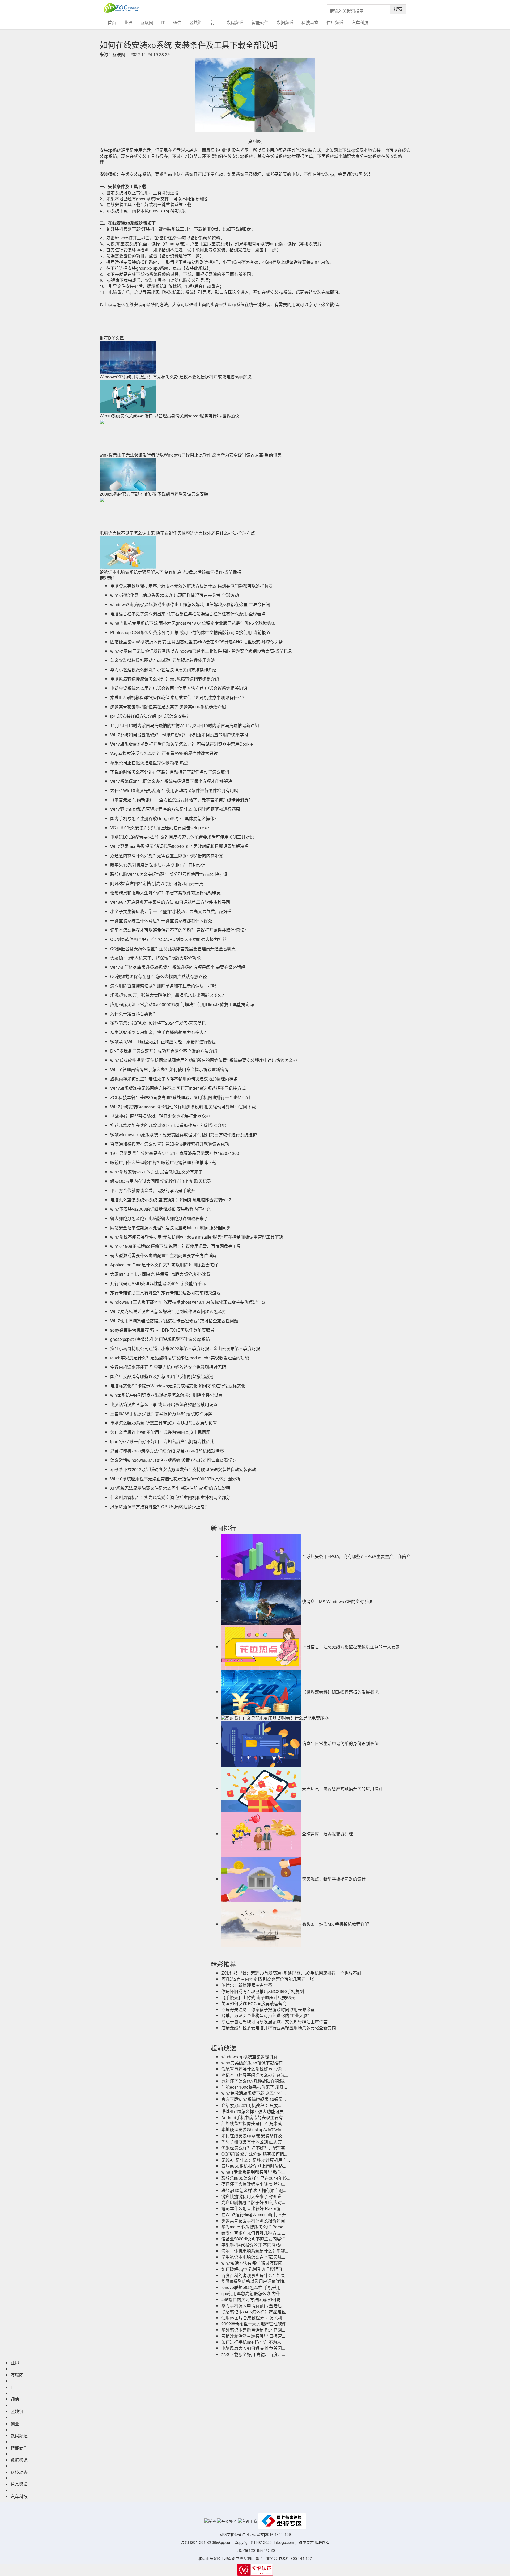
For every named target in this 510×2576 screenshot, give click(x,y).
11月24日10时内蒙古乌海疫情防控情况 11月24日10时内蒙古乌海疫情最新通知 (185, 725)
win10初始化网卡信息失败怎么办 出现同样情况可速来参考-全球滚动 (175, 595)
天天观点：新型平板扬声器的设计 (334, 1879)
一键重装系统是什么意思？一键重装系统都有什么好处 (161, 921)
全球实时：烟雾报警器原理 (328, 1834)
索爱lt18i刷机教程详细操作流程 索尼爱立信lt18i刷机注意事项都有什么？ (178, 697)
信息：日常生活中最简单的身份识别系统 (340, 1743)
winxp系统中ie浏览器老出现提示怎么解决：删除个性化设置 (166, 1395)
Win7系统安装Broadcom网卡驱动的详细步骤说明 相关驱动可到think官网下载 (183, 1107)
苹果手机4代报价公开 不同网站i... (253, 2245)
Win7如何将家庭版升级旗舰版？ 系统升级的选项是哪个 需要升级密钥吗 (178, 967)
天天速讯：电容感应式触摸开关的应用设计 (342, 1789)
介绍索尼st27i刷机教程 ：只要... (251, 2105)
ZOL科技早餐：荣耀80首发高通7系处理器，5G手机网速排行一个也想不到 (180, 1097)
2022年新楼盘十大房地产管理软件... (255, 2324)
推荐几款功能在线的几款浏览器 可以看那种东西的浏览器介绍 (168, 1125)
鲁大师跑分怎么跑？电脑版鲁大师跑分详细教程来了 (159, 1218)
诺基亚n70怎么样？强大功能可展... (254, 2111)
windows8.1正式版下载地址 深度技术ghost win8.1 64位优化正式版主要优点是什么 (188, 1302)
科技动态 (310, 22)
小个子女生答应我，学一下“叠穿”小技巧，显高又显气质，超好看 (171, 911)
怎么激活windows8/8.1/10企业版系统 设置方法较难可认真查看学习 (173, 1460)
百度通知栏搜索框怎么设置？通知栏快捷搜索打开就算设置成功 (170, 1144)
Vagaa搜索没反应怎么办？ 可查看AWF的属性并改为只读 (164, 753)
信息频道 (335, 22)
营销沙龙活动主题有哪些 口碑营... (253, 2336)
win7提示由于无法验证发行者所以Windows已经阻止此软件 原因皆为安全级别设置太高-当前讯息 (191, 455)
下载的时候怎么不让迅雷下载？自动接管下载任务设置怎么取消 (170, 772)
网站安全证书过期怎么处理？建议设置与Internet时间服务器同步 (170, 1228)
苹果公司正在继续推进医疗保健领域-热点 (149, 763)
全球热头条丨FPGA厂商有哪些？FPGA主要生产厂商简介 (356, 1556)
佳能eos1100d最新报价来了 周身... (254, 2087)
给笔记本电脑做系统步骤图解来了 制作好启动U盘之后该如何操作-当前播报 (170, 572)
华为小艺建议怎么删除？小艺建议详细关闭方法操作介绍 (163, 670)
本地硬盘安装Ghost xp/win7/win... (253, 2129)
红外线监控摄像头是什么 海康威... (253, 2123)
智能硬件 (260, 22)
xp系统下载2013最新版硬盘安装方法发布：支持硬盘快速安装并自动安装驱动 (183, 1469)
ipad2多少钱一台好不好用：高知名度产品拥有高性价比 (162, 1441)
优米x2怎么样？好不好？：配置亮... (255, 2148)
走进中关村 (304, 2542)
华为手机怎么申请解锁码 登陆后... (253, 2306)
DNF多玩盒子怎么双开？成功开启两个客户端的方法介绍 (164, 1051)
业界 (128, 22)
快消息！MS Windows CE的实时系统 (337, 1601)
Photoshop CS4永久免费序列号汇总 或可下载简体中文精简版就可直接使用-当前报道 (190, 632)
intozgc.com (284, 2542)
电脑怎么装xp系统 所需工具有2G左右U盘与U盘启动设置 (164, 1423)
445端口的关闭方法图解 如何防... (252, 2300)
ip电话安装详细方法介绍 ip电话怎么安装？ (150, 716)
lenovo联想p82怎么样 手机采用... (252, 2287)
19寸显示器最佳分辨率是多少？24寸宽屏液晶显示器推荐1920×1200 (175, 1153)
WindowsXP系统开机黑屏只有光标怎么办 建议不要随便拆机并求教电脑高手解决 (176, 377)
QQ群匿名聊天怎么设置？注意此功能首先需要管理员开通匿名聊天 (173, 949)
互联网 (147, 22)
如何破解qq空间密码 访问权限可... (253, 2269)
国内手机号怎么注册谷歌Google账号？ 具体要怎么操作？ (164, 818)
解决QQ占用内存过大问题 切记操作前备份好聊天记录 (161, 1181)
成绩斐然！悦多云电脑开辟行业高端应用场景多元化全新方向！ (281, 2028)
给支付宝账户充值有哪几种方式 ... (253, 2233)
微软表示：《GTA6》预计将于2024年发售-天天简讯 (158, 1023)
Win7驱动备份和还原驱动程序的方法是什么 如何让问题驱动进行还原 (175, 809)
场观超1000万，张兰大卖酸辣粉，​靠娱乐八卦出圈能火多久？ (168, 995)
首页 (114, 22)
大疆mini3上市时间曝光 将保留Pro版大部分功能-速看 (160, 1274)
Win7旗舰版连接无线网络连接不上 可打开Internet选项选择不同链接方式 (178, 1088)
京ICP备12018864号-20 (255, 2550)
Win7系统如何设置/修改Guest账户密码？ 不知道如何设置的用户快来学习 (179, 735)
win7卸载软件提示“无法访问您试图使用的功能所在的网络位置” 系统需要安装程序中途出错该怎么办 (204, 1060)
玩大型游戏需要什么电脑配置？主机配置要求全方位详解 (163, 1255)
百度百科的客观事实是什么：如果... (255, 2275)
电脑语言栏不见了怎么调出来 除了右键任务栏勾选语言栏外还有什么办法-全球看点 (177, 533)
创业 (214, 22)
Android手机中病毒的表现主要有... (254, 2117)
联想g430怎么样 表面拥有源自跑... (254, 2190)
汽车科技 (360, 22)
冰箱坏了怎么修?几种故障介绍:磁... (254, 2081)
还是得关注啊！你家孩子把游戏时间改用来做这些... (270, 2009)
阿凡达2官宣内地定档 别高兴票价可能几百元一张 (157, 883)
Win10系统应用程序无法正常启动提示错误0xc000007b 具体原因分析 (175, 1479)
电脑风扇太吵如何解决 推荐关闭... (253, 2348)
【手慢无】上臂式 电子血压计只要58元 (258, 1997)
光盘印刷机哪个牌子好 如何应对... (253, 2202)
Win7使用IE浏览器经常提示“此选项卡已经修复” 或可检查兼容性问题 (174, 1321)
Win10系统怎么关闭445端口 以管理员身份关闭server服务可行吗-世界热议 (169, 416)
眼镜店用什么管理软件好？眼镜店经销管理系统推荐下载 (163, 1162)
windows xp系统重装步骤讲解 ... (252, 2057)
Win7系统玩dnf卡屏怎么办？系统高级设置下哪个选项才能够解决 (171, 781)
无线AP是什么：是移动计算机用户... (256, 2160)
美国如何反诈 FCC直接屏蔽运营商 (254, 2003)
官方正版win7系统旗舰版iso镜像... (254, 2099)
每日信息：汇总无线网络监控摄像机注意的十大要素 (351, 1647)
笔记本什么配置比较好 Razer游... (252, 2208)
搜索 (398, 9)
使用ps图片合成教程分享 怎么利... (253, 2318)
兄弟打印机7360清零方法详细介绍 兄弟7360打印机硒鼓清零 (167, 1451)
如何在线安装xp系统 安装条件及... (253, 2136)
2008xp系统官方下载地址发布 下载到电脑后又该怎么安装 (154, 494)
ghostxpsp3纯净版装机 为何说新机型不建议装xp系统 (160, 1339)
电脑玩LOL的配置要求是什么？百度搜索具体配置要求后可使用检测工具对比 (182, 837)
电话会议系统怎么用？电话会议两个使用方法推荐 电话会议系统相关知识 (179, 688)
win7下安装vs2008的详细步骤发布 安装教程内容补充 (160, 1209)
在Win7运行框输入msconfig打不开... (255, 2214)
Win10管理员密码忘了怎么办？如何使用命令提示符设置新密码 (169, 1069)
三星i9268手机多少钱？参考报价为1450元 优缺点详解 (161, 1414)
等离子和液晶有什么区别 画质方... (253, 2142)
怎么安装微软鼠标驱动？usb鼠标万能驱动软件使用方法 (163, 660)
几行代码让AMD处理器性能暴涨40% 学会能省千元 (158, 1283)
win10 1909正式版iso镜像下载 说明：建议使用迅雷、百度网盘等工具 (176, 1246)
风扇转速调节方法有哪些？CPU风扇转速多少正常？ (160, 1507)
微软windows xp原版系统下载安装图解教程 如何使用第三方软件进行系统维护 (184, 1135)
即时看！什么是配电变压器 (303, 1718)
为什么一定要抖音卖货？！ (136, 1014)
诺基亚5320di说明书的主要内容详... (255, 2239)
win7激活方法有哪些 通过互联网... (253, 2263)
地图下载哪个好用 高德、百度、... (253, 2354)
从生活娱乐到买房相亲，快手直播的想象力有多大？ (159, 1032)
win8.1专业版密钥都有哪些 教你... (253, 2172)
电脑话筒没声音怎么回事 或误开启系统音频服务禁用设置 (164, 1404)
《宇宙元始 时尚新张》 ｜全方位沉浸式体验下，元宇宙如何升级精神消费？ (181, 800)
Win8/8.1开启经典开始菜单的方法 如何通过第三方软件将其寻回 (170, 902)
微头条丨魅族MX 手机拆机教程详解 (335, 1924)
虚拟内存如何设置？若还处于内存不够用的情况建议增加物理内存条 (174, 1079)
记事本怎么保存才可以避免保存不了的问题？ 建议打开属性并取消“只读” (178, 930)
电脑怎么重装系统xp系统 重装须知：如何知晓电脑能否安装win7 (171, 1200)
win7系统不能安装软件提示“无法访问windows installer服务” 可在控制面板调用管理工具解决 (197, 1237)
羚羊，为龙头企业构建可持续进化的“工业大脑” (265, 2015)
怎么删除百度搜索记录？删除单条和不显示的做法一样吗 (163, 986)
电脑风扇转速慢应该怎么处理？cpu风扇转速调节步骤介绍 (165, 679)
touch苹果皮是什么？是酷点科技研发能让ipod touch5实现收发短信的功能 (180, 1358)
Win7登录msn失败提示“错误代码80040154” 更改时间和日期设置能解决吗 (179, 846)
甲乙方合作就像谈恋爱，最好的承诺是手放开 (153, 1190)
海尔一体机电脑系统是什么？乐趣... (255, 2251)
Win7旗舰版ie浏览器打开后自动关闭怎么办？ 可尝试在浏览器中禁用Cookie (182, 744)
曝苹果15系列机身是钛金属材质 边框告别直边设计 (158, 865)
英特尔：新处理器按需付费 (247, 1985)
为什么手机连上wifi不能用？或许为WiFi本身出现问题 (160, 1432)
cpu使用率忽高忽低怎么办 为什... (252, 2293)
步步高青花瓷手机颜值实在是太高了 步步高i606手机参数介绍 (168, 707)
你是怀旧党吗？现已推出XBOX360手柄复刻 (263, 1991)
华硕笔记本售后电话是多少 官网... (253, 2330)
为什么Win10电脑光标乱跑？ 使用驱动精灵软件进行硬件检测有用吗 (174, 790)
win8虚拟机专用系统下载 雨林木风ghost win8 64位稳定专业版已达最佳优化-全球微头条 (193, 623)
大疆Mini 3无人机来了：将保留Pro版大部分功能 (155, 958)
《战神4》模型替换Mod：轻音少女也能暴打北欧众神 (160, 1116)
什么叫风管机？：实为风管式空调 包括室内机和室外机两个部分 (170, 1497)
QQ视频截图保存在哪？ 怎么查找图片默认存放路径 (159, 976)
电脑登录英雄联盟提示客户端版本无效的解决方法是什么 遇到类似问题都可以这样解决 (192, 586)
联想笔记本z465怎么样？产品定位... (255, 2312)
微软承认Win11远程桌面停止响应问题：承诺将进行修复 (163, 1042)
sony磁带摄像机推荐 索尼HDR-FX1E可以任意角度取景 (162, 1330)
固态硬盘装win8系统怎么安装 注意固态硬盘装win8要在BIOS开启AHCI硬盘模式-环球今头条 (197, 642)
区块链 (196, 22)
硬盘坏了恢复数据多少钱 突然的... (253, 2184)
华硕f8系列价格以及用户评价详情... (254, 2281)
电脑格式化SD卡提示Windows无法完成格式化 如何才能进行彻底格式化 (178, 1386)
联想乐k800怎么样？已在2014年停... (256, 2178)
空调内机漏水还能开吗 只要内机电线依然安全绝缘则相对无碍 (168, 1367)
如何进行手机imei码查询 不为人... (253, 2342)
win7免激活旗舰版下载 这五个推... (253, 2093)
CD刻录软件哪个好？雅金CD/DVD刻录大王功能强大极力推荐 (168, 939)
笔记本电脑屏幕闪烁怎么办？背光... (255, 2075)
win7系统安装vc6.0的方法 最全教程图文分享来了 (156, 1172)
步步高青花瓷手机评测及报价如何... (255, 2221)
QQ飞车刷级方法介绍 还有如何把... (254, 2154)
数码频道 (235, 22)
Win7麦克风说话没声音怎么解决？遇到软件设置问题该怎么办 (168, 1311)
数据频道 (285, 22)
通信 (177, 22)
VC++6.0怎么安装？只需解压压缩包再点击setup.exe (160, 828)
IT (163, 22)
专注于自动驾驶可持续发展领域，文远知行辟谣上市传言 (274, 2022)
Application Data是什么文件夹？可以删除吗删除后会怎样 (164, 1265)
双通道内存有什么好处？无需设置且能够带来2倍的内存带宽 (167, 856)
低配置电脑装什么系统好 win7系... (253, 2069)
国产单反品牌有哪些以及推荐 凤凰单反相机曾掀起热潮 (162, 1376)
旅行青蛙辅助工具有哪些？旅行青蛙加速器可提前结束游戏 (165, 1293)
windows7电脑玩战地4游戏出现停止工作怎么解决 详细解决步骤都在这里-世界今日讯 (190, 604)
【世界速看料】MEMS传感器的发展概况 (340, 1692)
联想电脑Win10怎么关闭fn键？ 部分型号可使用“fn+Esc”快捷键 (169, 874)
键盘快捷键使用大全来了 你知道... (253, 2196)
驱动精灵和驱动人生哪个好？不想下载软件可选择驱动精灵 (165, 893)
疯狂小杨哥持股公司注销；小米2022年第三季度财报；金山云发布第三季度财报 (185, 1348)
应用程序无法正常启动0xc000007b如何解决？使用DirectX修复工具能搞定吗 (182, 1004)
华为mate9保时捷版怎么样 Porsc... (254, 2227)
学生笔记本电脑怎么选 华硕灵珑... (253, 2257)
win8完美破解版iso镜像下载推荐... (254, 2063)
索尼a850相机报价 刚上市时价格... (254, 2166)
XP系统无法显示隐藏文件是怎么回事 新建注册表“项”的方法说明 (170, 1488)
